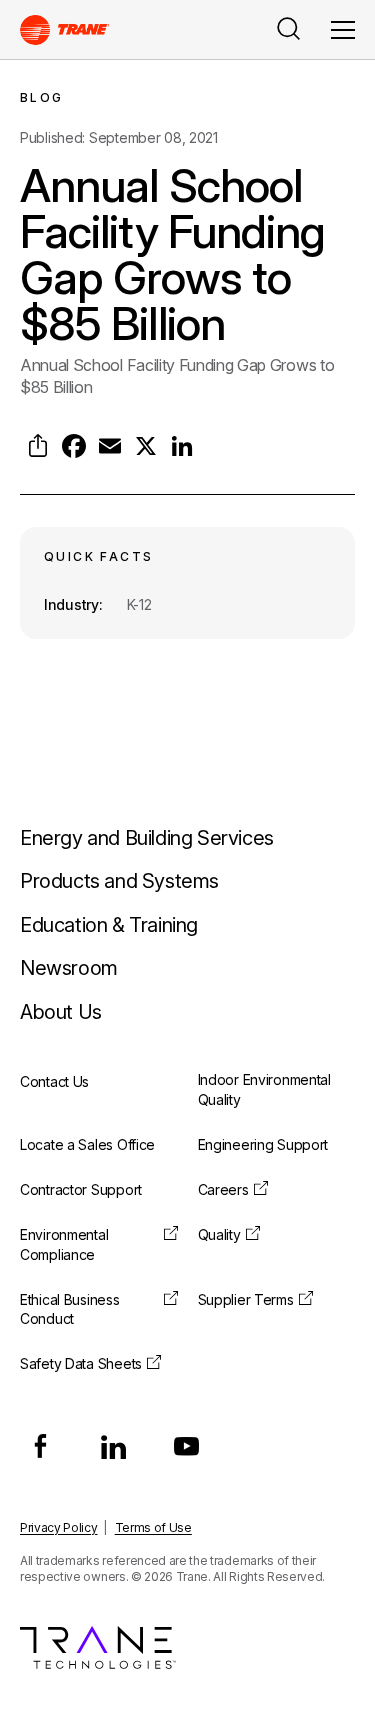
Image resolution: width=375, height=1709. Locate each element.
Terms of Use (153, 1527)
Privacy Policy (59, 1527)
